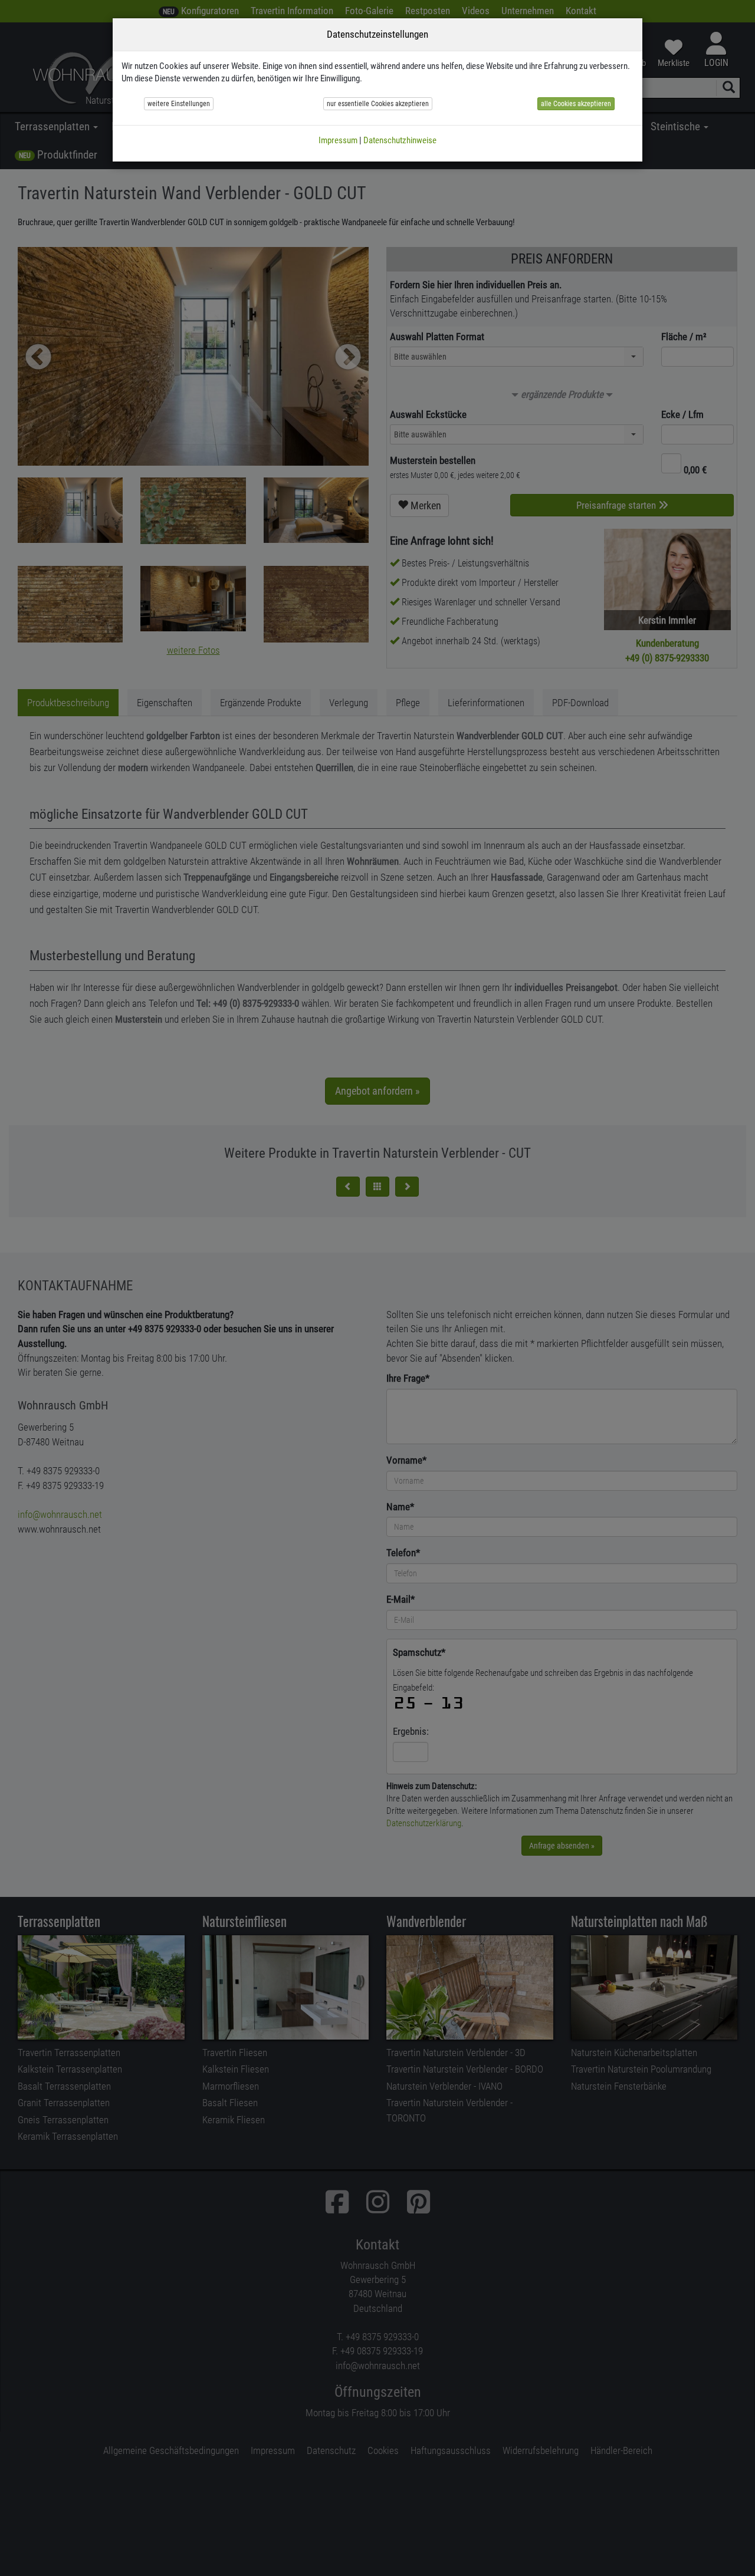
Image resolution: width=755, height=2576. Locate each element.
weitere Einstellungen (179, 104)
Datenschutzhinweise (400, 140)
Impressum (338, 140)
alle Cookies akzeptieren (576, 104)
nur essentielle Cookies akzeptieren (378, 104)
